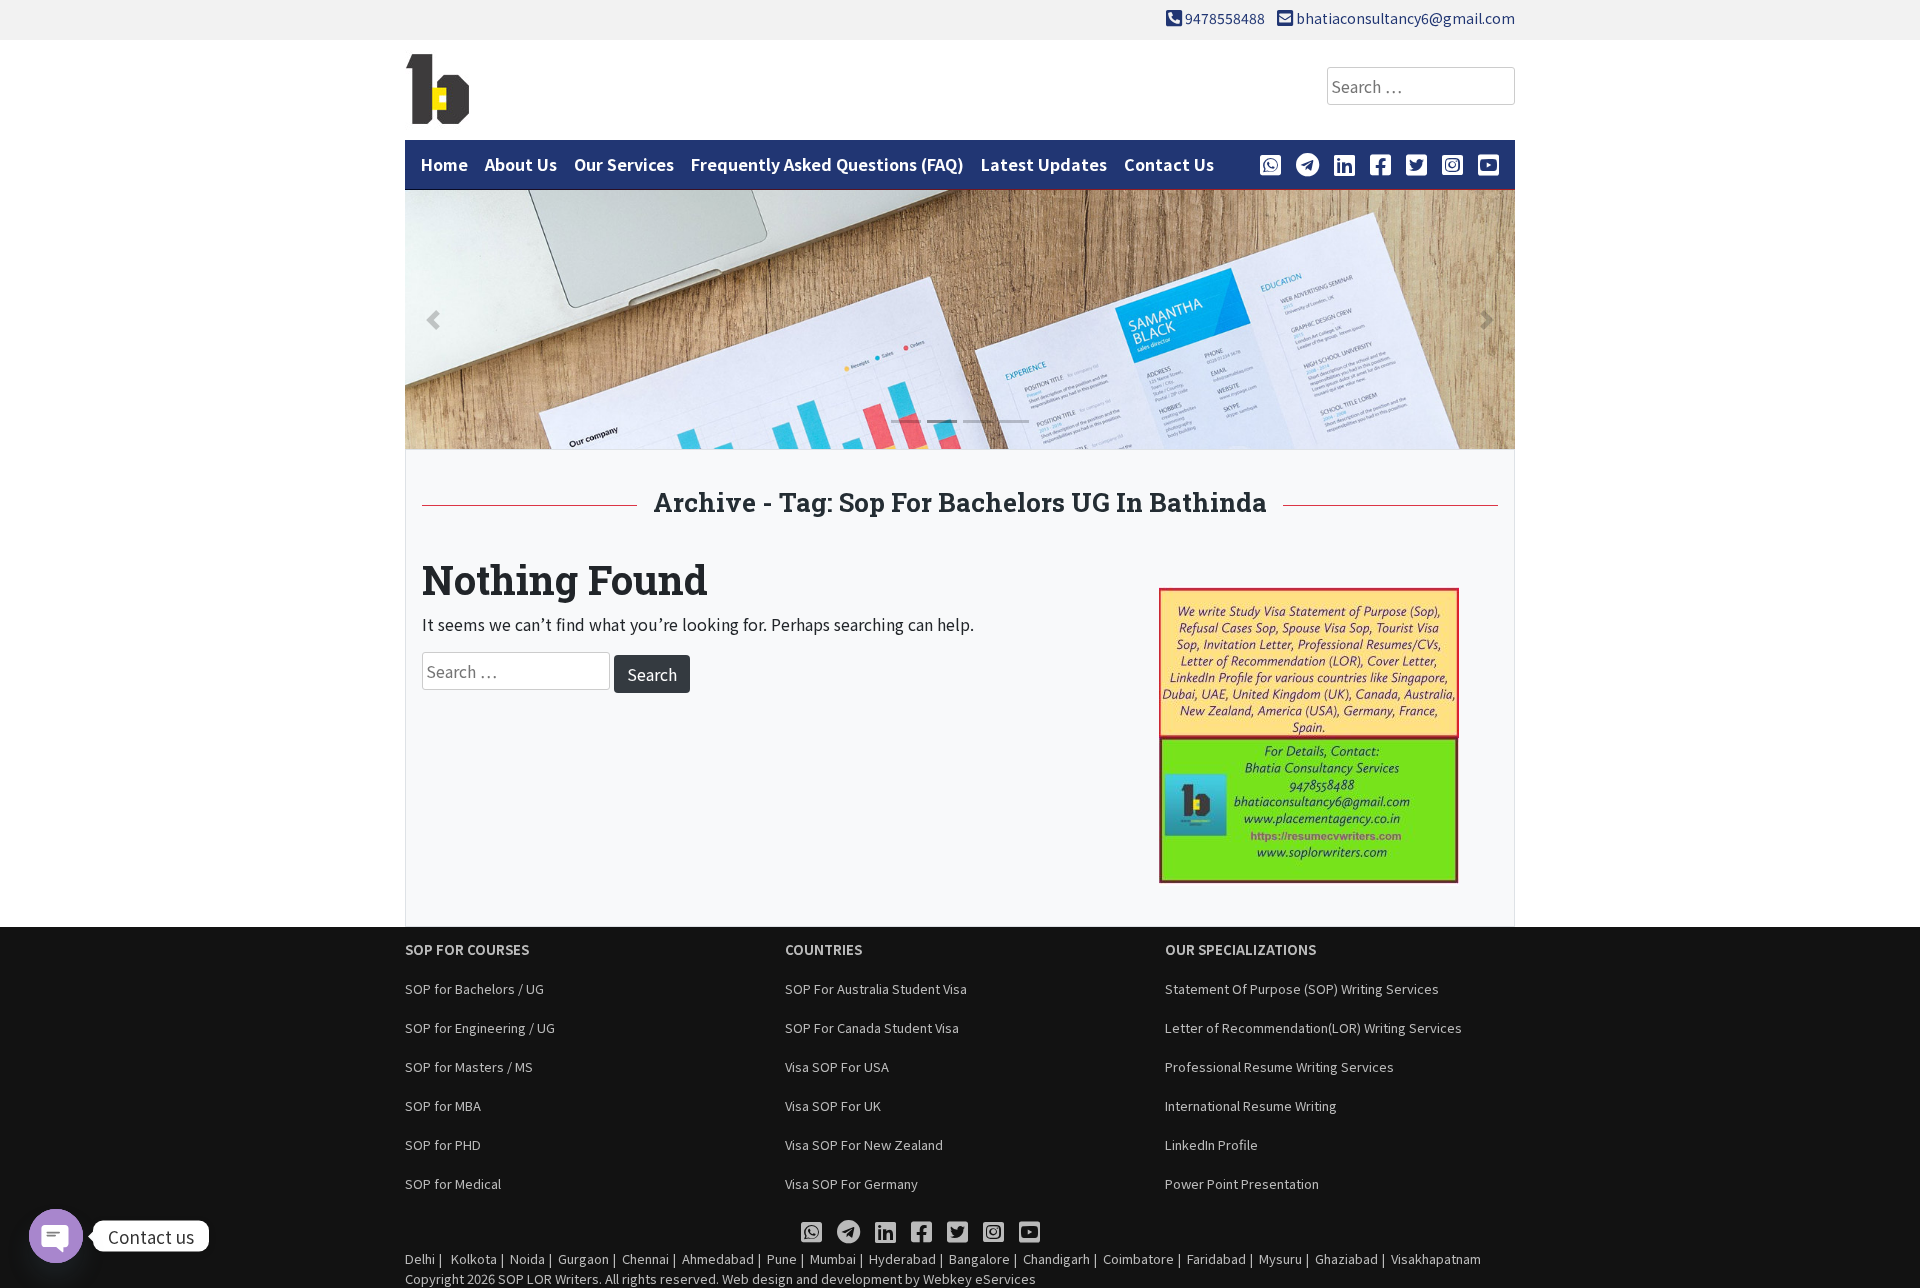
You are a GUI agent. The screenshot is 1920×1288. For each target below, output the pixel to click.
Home (444, 164)
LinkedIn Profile (1211, 1144)
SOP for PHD (443, 1144)
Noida (527, 1258)
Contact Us (1169, 164)
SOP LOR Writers (548, 1278)
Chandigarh (1056, 1258)
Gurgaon (583, 1258)
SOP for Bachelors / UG (474, 988)
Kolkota (472, 1258)
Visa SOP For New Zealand (864, 1144)
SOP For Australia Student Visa (876, 988)
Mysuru (1280, 1258)
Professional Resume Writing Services (1279, 1066)
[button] (433, 319)
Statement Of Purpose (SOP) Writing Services (1302, 988)
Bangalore (979, 1258)
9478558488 (1225, 18)
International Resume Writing (1251, 1105)
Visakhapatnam (1436, 1258)
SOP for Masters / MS (469, 1066)
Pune (782, 1258)
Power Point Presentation (1242, 1183)
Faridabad (1216, 1258)
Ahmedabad (718, 1258)
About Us (521, 164)
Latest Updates (1044, 164)
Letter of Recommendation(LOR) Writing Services (1313, 1027)
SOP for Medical (453, 1183)
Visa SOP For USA (837, 1066)
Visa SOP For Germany (851, 1183)
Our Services (624, 164)
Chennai (645, 1258)
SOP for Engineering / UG (480, 1027)
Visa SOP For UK (833, 1105)
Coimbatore (1138, 1258)
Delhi (420, 1258)
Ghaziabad (1346, 1258)
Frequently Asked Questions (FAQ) (827, 164)
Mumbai (833, 1258)
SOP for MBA (443, 1105)
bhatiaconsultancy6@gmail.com (1405, 18)
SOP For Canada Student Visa (872, 1027)
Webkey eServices (979, 1278)
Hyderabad (902, 1258)
